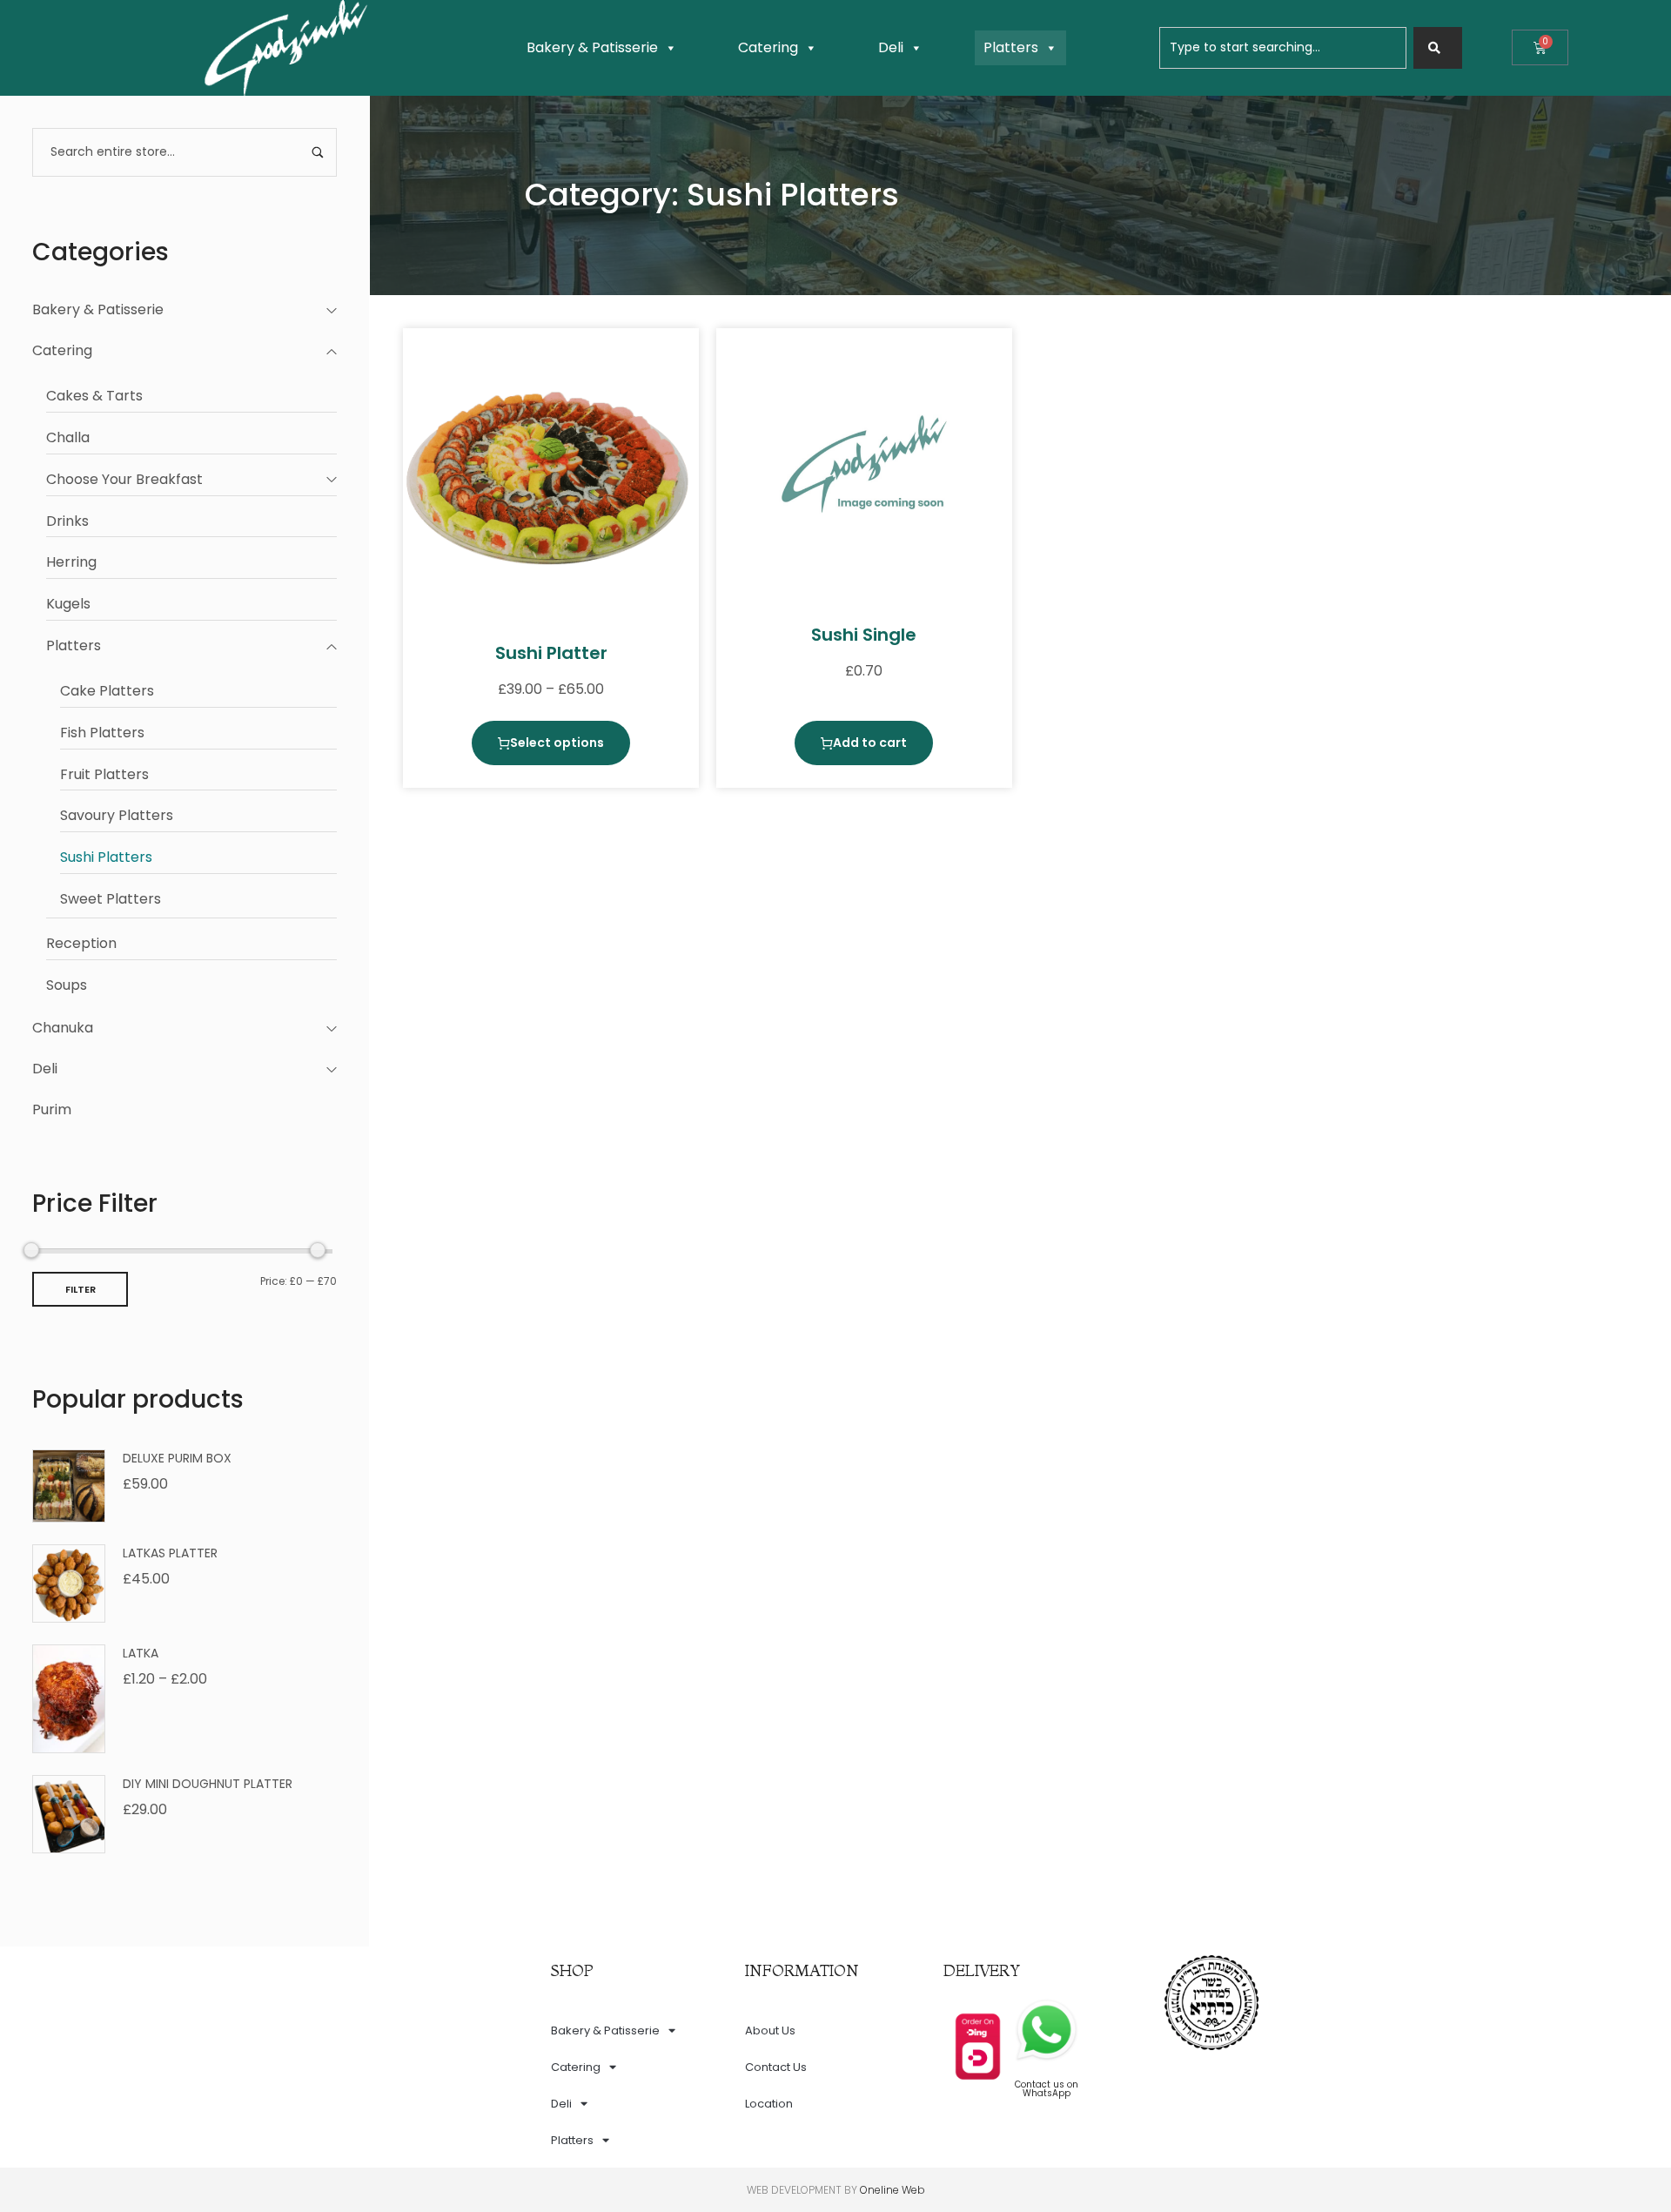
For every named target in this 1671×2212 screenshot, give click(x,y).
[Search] (1438, 48)
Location (769, 2104)
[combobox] (1283, 48)
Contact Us (776, 2067)
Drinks (67, 521)
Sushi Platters (106, 857)
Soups (67, 985)
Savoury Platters (117, 815)
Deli (891, 47)
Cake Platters (107, 691)
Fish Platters (102, 733)
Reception (81, 943)
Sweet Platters (111, 899)
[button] (864, 743)
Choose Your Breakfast (124, 479)
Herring (71, 562)
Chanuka (63, 1028)
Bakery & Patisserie (592, 47)
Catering (768, 47)
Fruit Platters (104, 774)
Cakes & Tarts (94, 396)
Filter (81, 1289)
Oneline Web (893, 2190)
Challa (68, 437)
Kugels (68, 604)
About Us (770, 2030)
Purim (52, 1109)
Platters (1011, 47)
